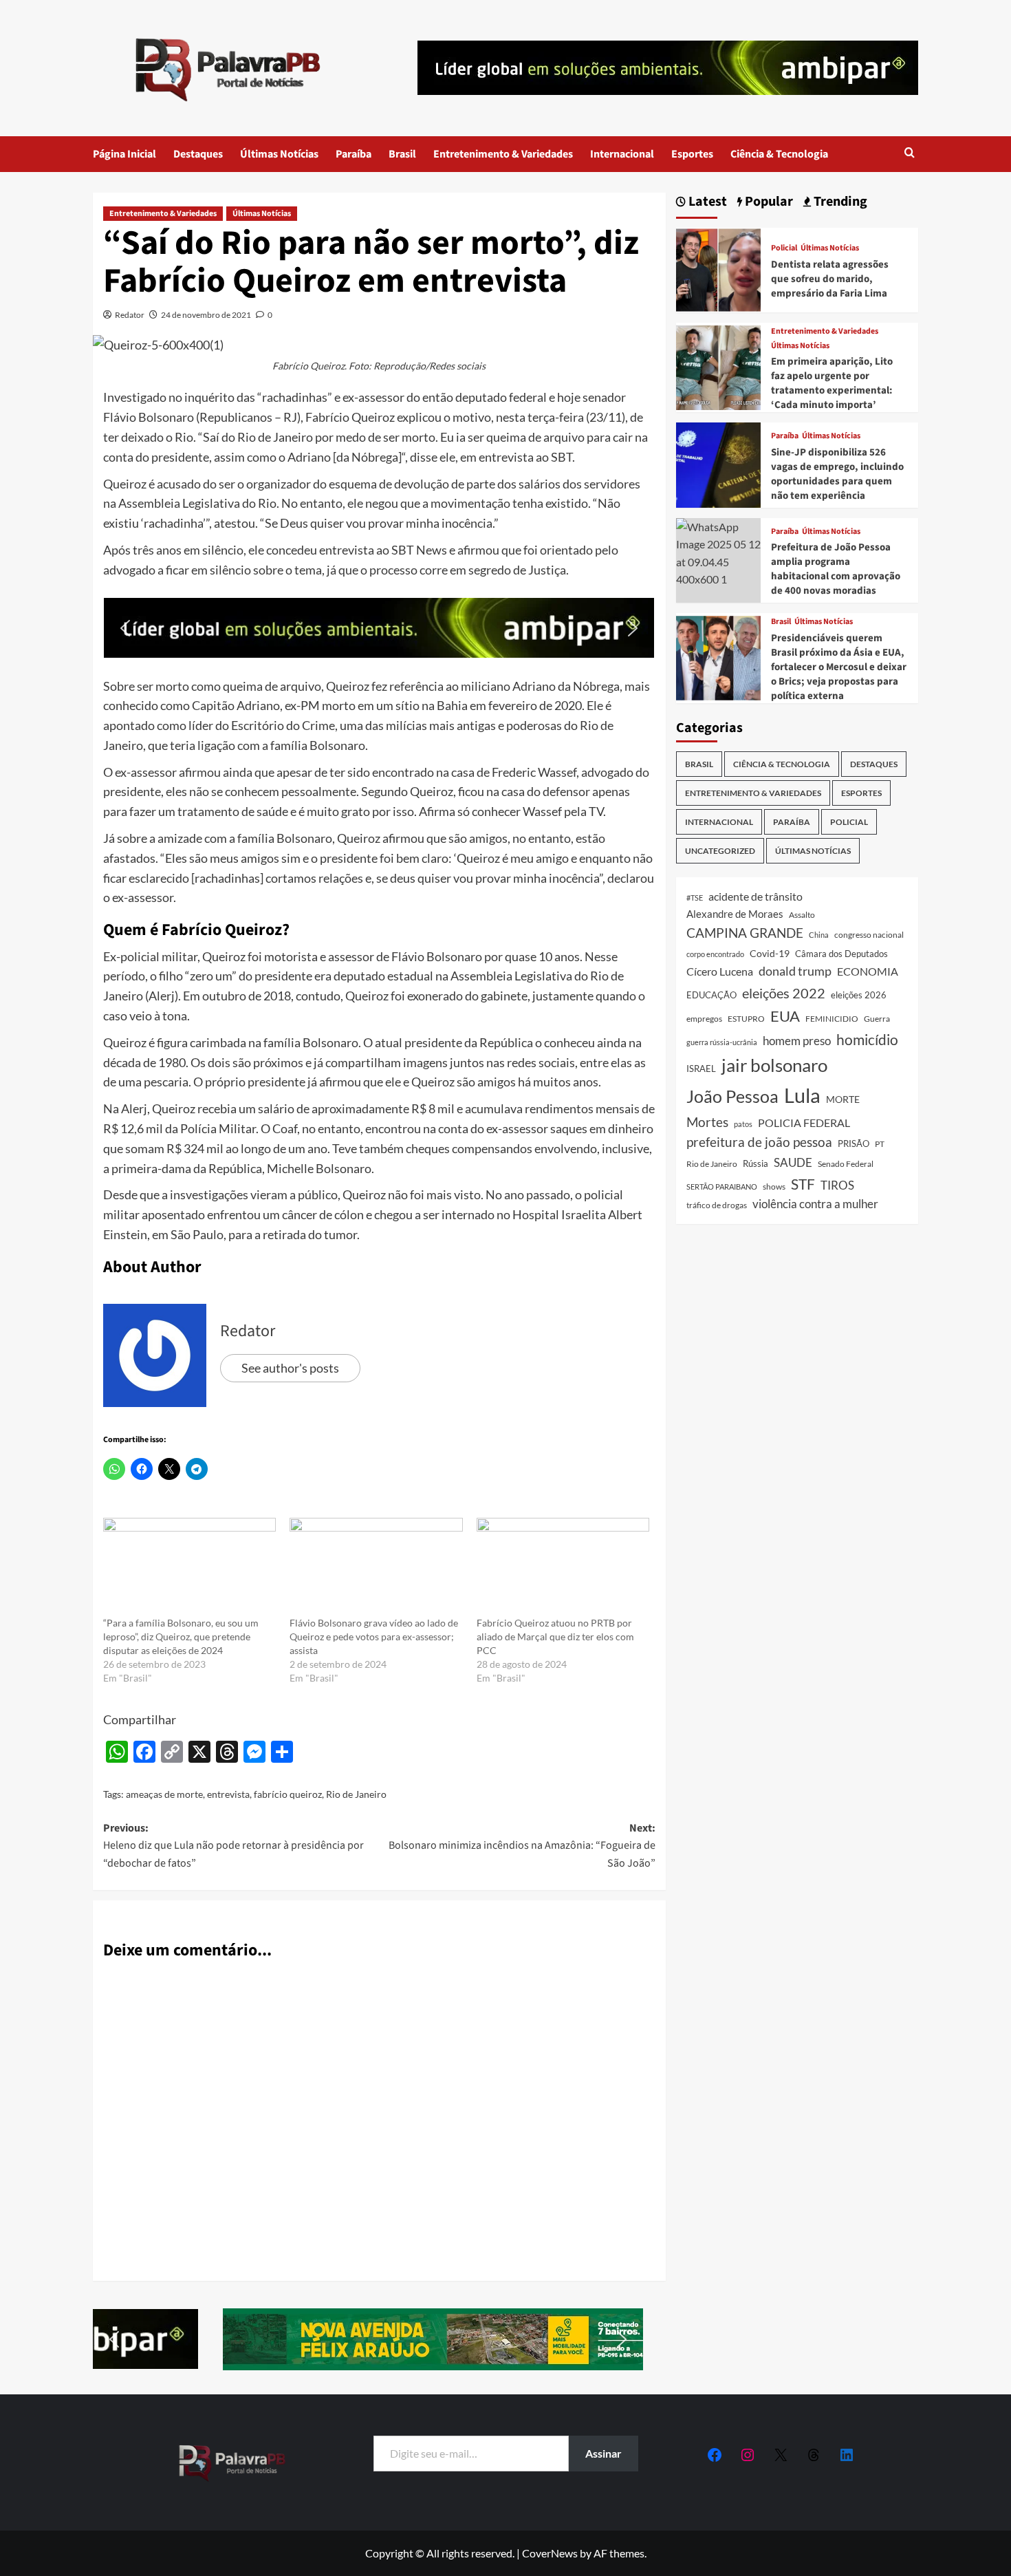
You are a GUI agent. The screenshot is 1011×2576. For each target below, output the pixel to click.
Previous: (233, 1846)
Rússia (755, 1163)
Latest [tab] (706, 202)
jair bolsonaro (774, 1065)
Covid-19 (770, 954)
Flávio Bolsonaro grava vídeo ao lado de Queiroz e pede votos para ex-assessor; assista (374, 1636)
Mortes (707, 1122)
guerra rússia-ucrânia (722, 1042)
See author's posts (290, 1368)
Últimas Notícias (279, 154)
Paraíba (354, 154)
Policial (784, 248)
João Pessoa (732, 1096)
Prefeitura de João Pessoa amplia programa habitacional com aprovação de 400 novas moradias (836, 569)
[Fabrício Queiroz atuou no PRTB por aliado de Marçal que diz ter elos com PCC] (563, 1567)
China (819, 935)
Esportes (692, 154)
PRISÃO (854, 1144)
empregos (704, 1019)
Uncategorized (720, 851)
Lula (802, 1095)
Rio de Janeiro (356, 1794)
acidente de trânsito (755, 896)
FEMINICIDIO (832, 1019)
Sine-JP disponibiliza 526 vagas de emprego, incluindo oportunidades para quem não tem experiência (837, 474)
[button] (910, 154)
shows (774, 1187)
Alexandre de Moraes (735, 914)
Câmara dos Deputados (841, 954)
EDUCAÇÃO (711, 995)
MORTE (843, 1099)
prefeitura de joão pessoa (759, 1142)
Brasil (402, 154)
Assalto (802, 915)
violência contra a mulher (815, 1204)
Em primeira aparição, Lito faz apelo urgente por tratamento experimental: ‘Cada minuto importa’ (832, 383)
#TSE (695, 898)
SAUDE (793, 1162)
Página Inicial (124, 154)
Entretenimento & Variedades (503, 154)
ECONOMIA (868, 971)
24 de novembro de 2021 (206, 315)
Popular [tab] (768, 202)
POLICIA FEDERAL (804, 1123)
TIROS (837, 1185)
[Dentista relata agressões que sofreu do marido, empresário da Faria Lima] (718, 268)
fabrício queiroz (288, 1794)
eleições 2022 (784, 993)
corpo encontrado (715, 954)
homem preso (797, 1041)
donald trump (795, 971)
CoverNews (550, 2553)
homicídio (867, 1040)
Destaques (198, 154)
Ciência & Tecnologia (779, 154)
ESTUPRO (746, 1019)
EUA (785, 1016)
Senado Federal (846, 1164)
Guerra (877, 1019)
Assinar (604, 2453)
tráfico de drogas (717, 1205)
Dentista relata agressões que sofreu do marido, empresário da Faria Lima (830, 279)
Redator (130, 315)
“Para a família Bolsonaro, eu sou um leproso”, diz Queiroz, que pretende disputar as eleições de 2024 (181, 1636)
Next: (522, 1846)
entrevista (228, 1794)
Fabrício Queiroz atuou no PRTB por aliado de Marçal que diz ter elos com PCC (555, 1636)
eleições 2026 (859, 995)
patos (743, 1124)
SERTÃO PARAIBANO (722, 1187)
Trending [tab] (839, 202)
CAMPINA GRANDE (745, 933)
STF (803, 1184)
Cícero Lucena (720, 972)
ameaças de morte (164, 1794)
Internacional (622, 154)
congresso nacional (869, 935)
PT (880, 1144)
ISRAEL (701, 1069)
